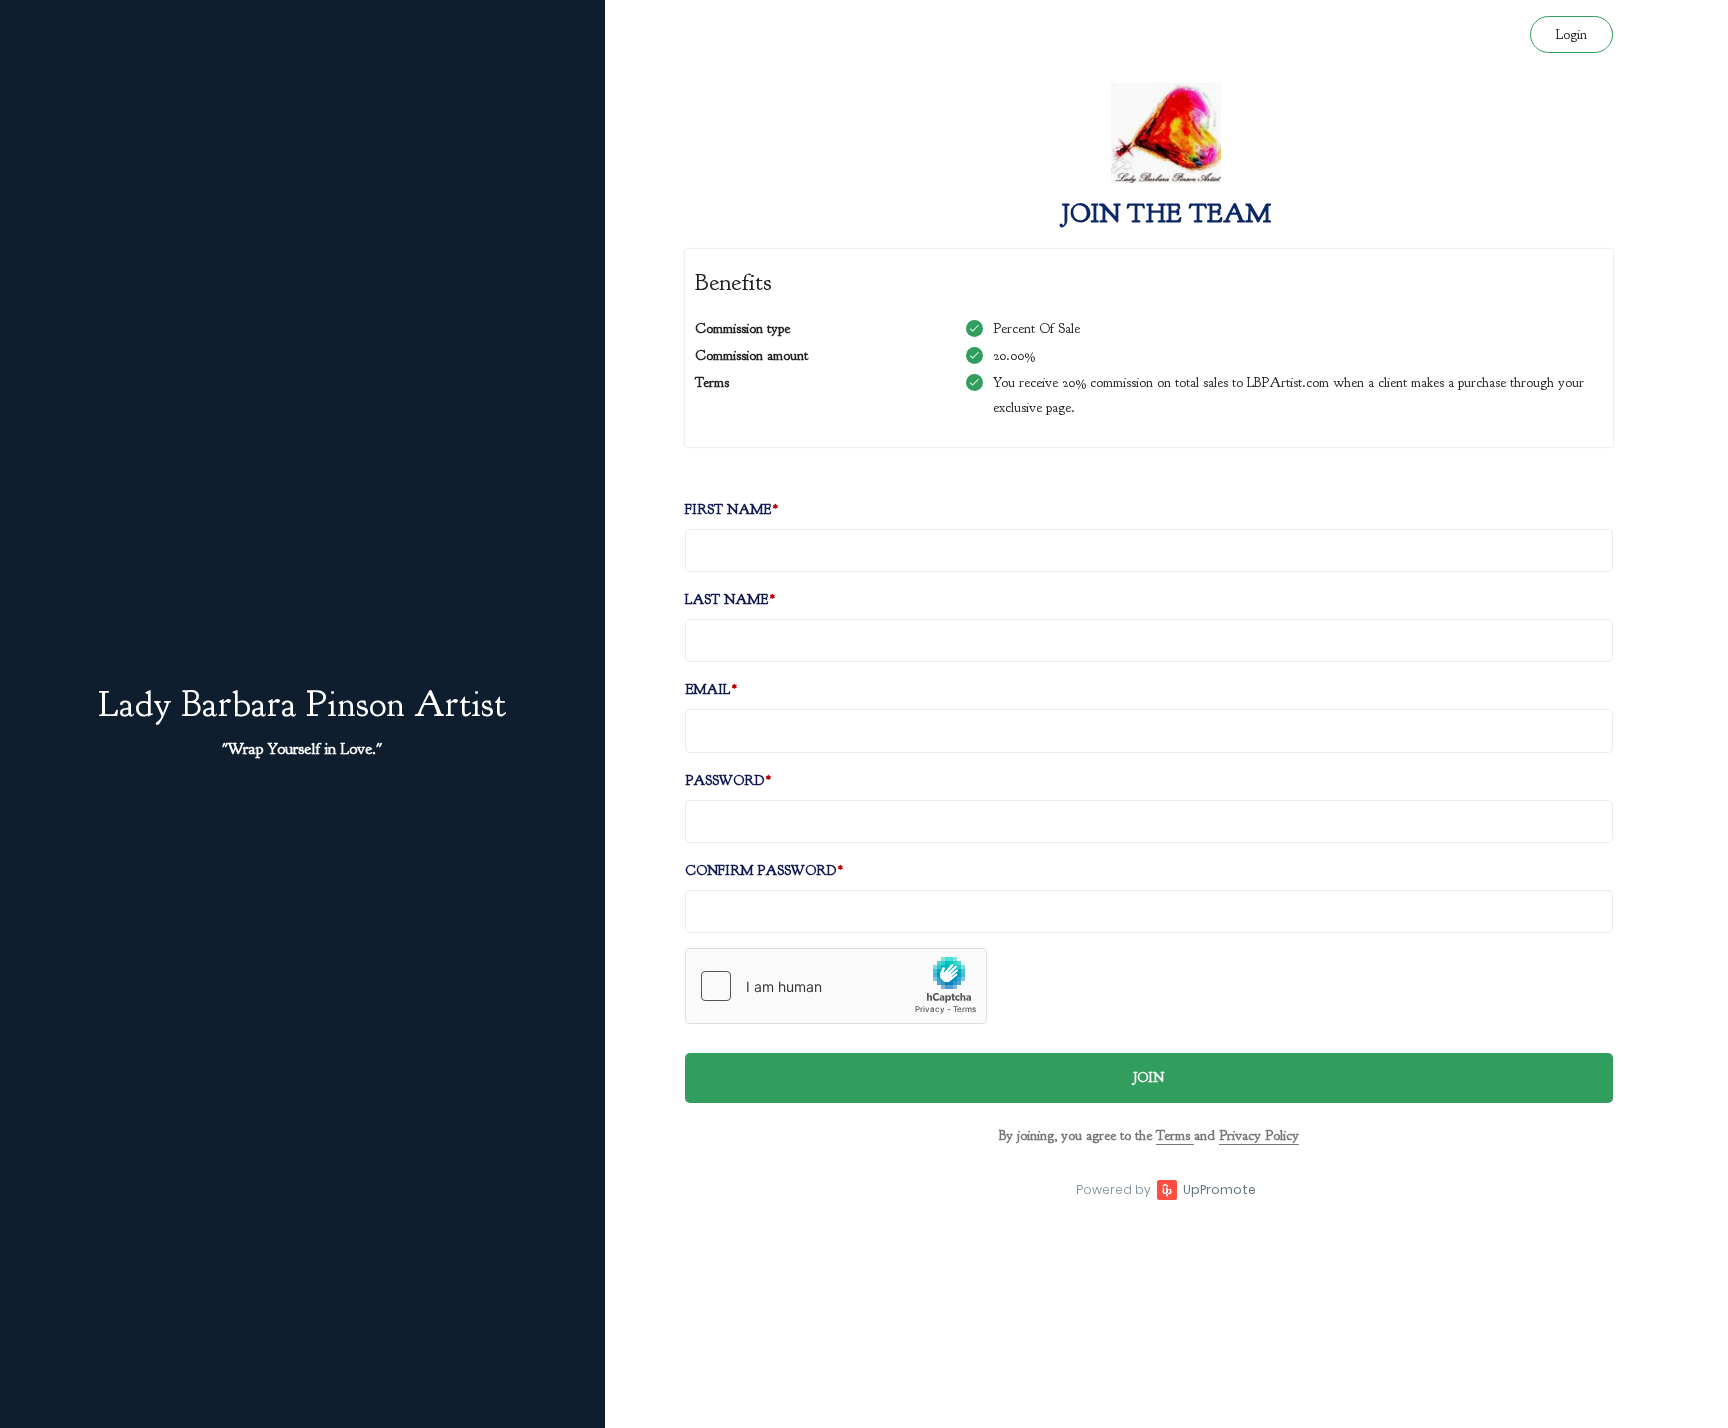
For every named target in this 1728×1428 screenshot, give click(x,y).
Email (707, 689)
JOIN (1148, 1077)
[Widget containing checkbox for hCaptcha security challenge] (836, 986)
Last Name (726, 599)
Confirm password (760, 870)
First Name (728, 509)
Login (1571, 34)
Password (724, 780)
